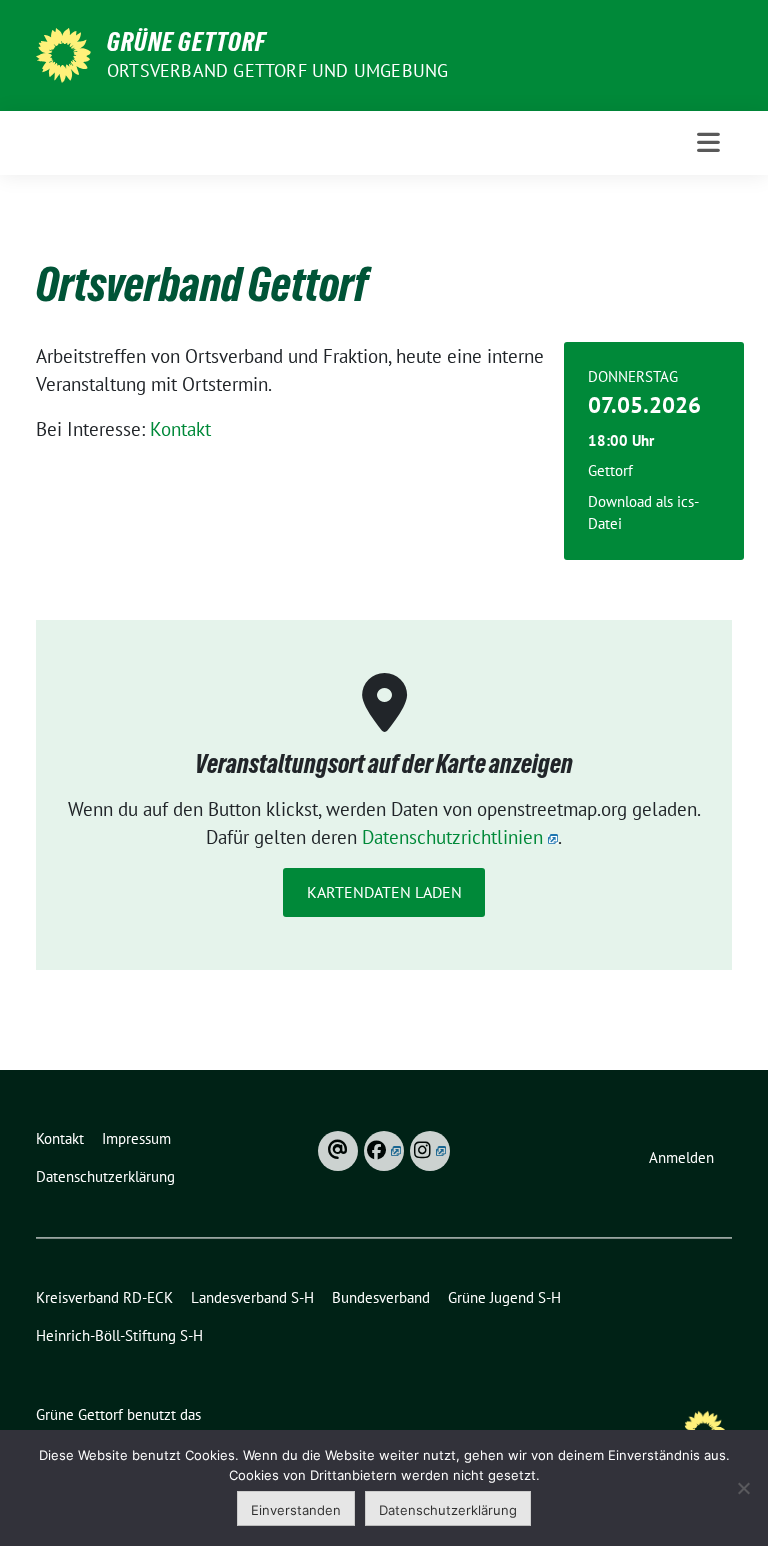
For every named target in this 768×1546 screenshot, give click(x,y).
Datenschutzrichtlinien (452, 837)
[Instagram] (430, 1151)
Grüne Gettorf (186, 42)
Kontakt (180, 429)
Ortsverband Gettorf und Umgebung (277, 70)
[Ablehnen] (743, 1488)
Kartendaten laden (384, 892)
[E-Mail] (338, 1151)
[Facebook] (384, 1151)
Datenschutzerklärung (448, 1510)
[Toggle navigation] (708, 142)
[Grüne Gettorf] (63, 53)
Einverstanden (296, 1510)
